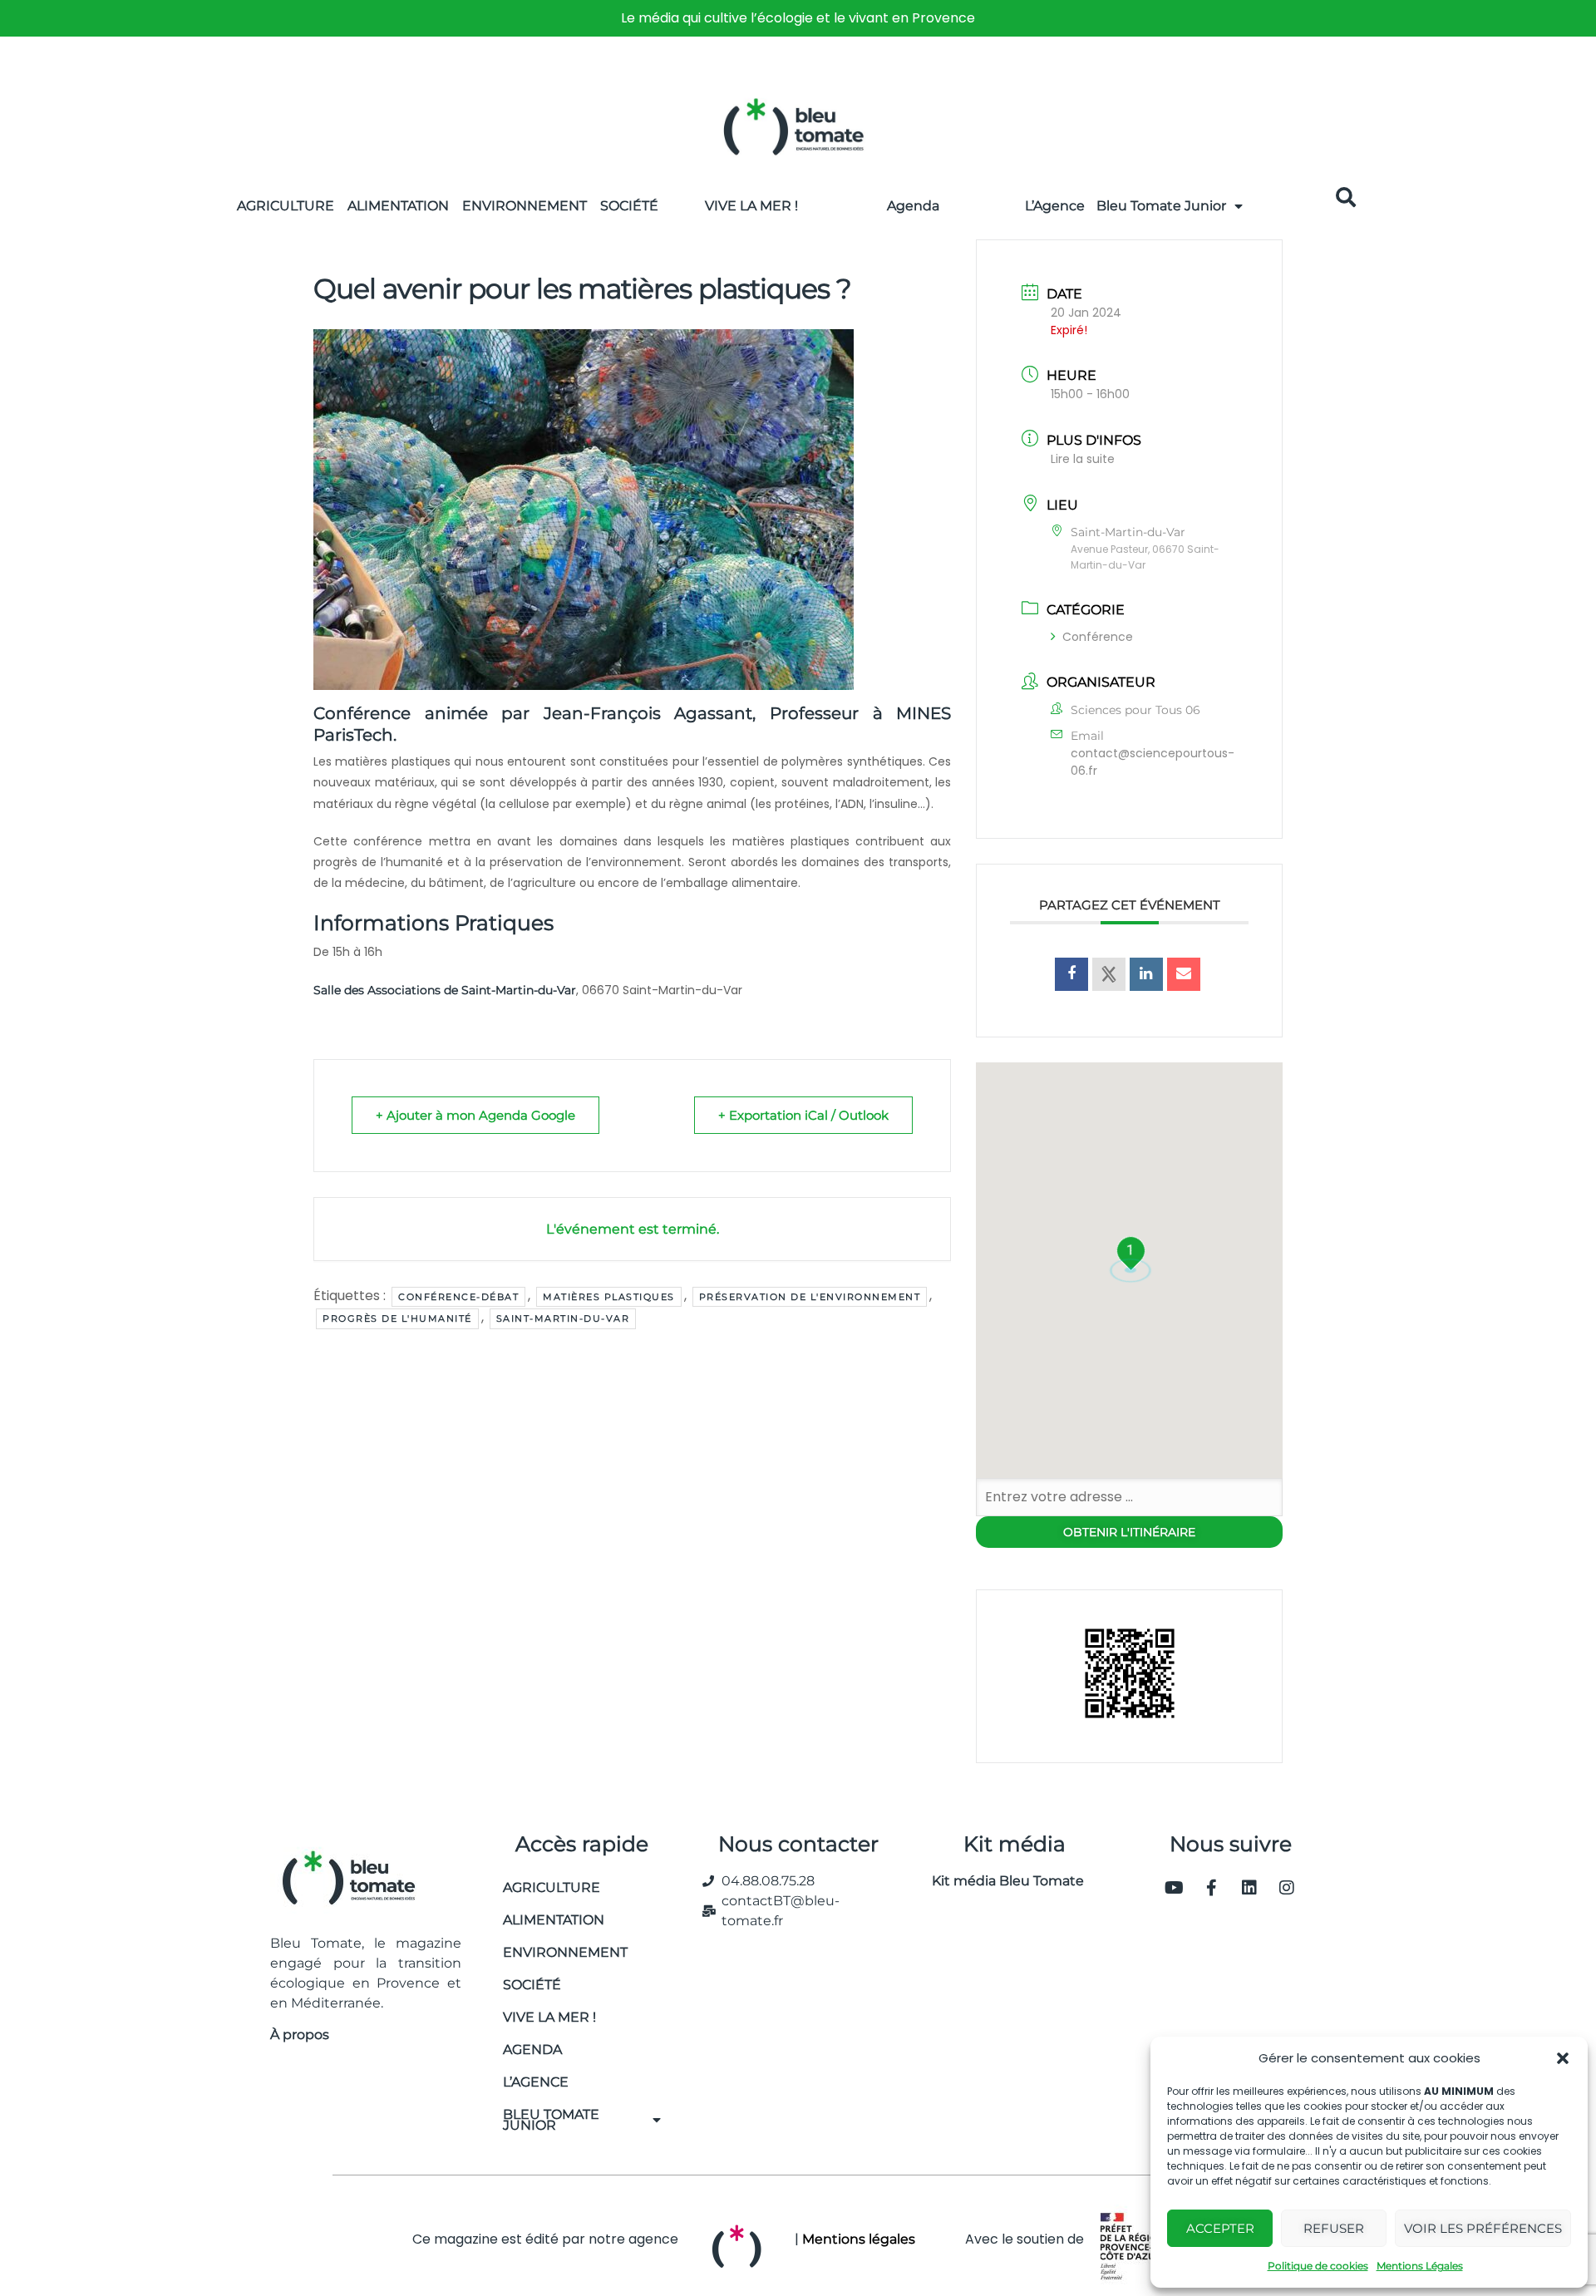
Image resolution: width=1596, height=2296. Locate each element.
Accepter (1220, 2228)
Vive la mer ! (549, 2017)
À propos (300, 2035)
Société (629, 206)
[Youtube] (1175, 1888)
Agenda (913, 206)
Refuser (1334, 2228)
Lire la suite (1083, 459)
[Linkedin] (1249, 1888)
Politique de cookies (1318, 2266)
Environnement (525, 206)
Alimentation (398, 206)
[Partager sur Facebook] (1071, 974)
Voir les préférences (1483, 2228)
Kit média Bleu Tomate (1001, 1881)
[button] (1563, 2058)
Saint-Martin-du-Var (563, 1318)
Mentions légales (859, 2239)
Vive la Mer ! (751, 206)
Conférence (1098, 637)
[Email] (1184, 974)
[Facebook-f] (1212, 1888)
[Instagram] (1287, 1888)
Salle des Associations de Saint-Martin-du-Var (445, 990)
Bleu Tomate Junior (1161, 206)
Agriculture (286, 206)
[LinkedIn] (1146, 974)
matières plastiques (609, 1297)
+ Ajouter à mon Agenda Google (475, 1115)
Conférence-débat (458, 1297)
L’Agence (1055, 206)
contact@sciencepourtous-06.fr (1153, 762)
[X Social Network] (1109, 974)
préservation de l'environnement (810, 1297)
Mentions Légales (1420, 2266)
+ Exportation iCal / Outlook (803, 1115)
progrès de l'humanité (397, 1318)
